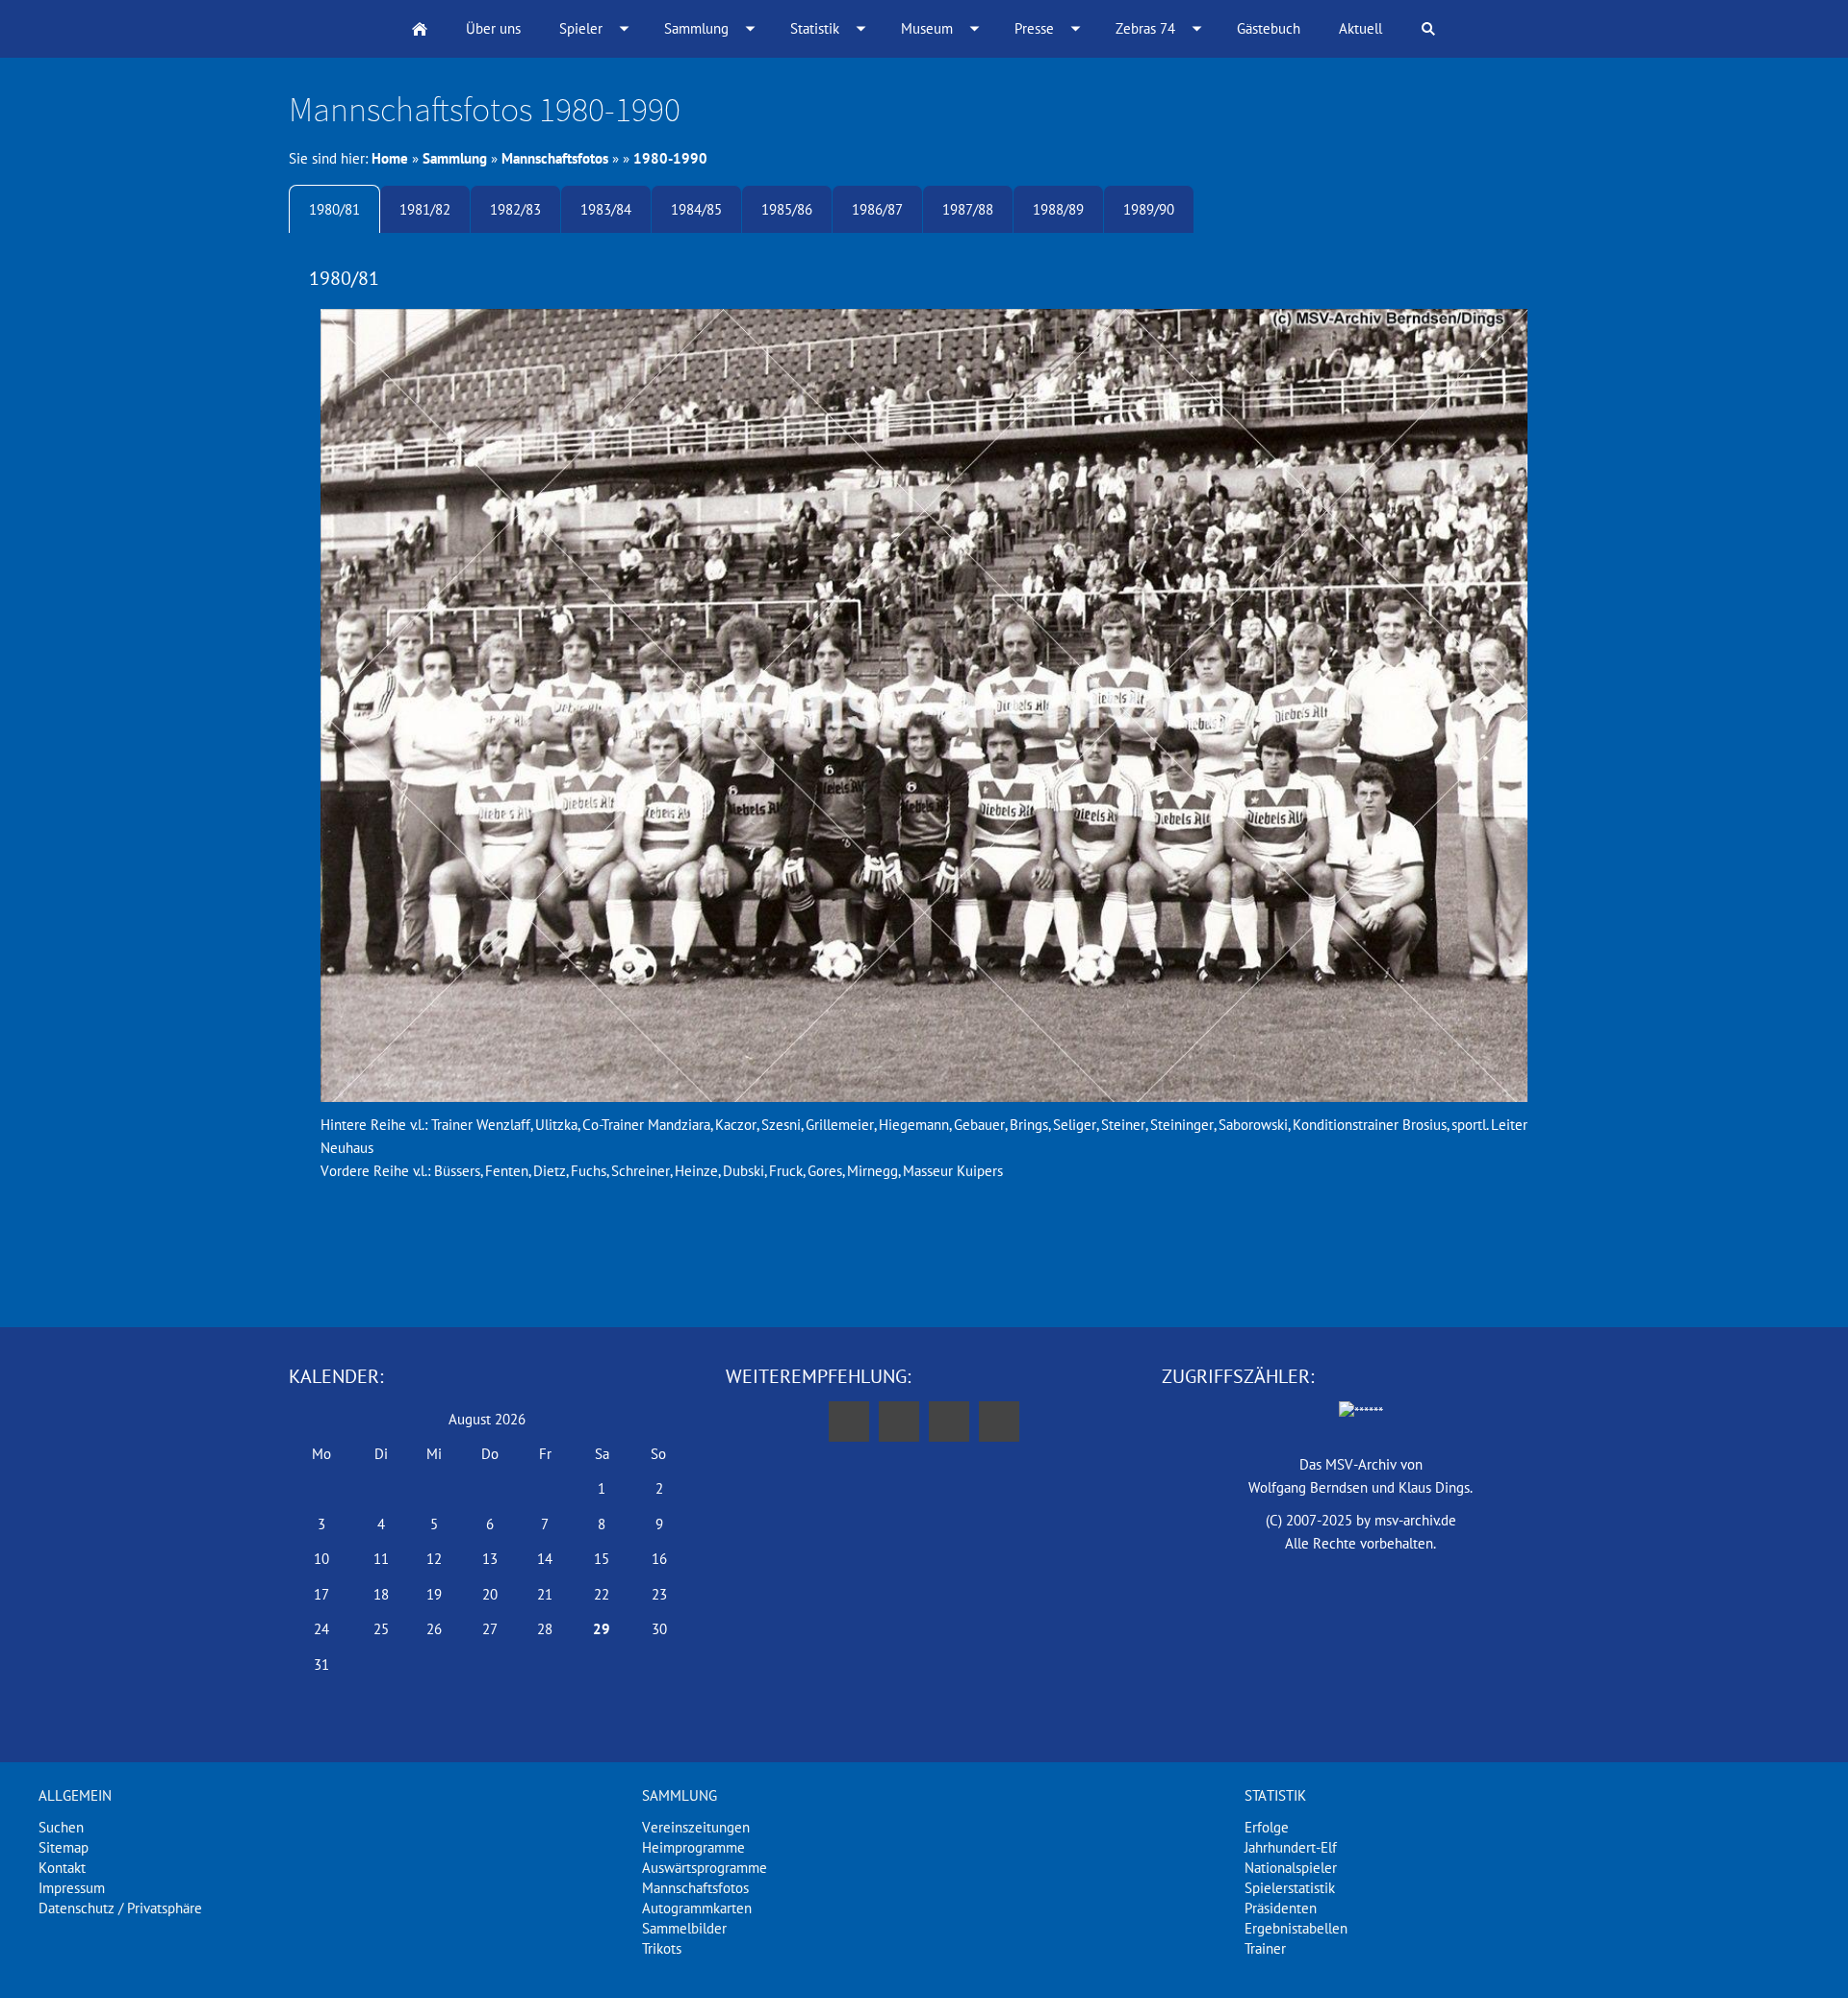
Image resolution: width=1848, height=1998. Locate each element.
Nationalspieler (1291, 1868)
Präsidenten (1281, 1908)
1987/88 (968, 209)
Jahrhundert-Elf (1291, 1847)
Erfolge (1267, 1827)
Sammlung (455, 158)
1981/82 (425, 209)
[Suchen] (1428, 29)
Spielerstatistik (1290, 1888)
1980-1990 (670, 158)
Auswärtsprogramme (705, 1868)
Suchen (61, 1827)
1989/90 (1149, 209)
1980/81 (334, 209)
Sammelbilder (684, 1928)
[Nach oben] (924, 1259)
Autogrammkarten (697, 1908)
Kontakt (62, 1868)
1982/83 (515, 209)
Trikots (662, 1948)
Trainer (1265, 1948)
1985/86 (787, 209)
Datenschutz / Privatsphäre (120, 1908)
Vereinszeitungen (696, 1827)
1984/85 (696, 209)
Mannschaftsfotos (555, 158)
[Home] (420, 29)
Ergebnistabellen (1296, 1928)
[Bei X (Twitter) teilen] (899, 1422)
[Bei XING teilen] (999, 1422)
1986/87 (877, 209)
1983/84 (606, 209)
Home (390, 158)
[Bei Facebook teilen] (849, 1422)
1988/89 (1058, 209)
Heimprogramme (693, 1847)
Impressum (72, 1888)
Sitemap (64, 1847)
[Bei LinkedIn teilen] (949, 1422)
